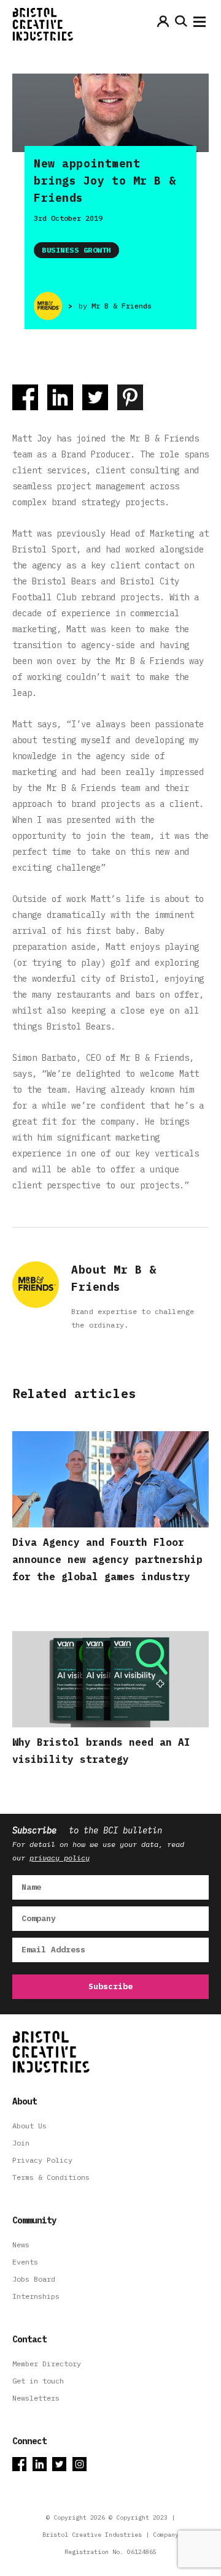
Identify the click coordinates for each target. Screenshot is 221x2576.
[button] (200, 25)
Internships (36, 2296)
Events (25, 2262)
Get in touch (38, 2381)
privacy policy (60, 1858)
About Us (29, 2126)
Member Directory (47, 2364)
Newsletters (36, 2398)
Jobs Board (34, 2279)
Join (21, 2143)
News (21, 2245)
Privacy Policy (42, 2160)
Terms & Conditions (51, 2177)
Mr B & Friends (122, 306)
